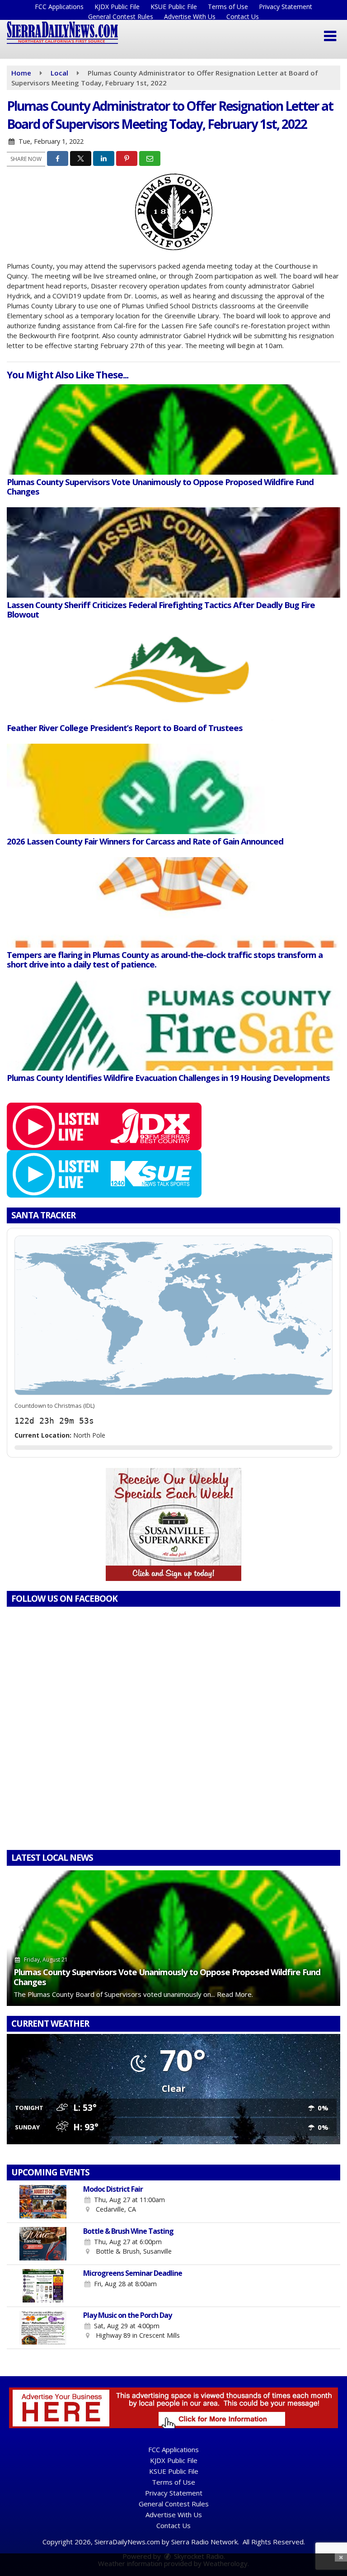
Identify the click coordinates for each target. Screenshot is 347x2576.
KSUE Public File (174, 7)
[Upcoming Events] (43, 2202)
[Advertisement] (173, 1524)
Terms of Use (228, 7)
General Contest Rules (121, 17)
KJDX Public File (117, 7)
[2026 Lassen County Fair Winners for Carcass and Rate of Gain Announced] (173, 789)
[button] (330, 36)
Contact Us (243, 17)
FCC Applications (59, 7)
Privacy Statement (286, 7)
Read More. (235, 1994)
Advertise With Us (190, 17)
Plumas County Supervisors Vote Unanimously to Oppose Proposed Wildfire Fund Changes (167, 1977)
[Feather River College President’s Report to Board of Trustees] (173, 675)
